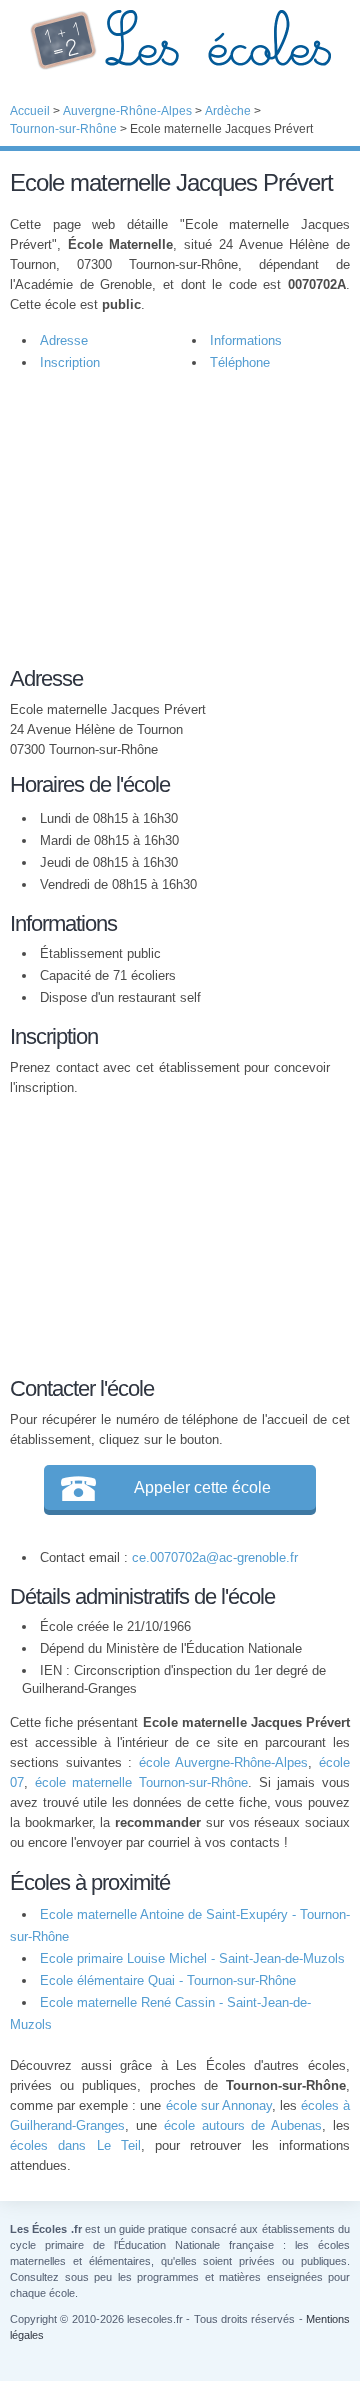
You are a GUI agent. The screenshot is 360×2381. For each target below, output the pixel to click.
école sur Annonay (219, 2105)
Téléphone (240, 362)
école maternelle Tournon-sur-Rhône (141, 1782)
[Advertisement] (170, 529)
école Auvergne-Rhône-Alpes (224, 1762)
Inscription (70, 362)
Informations (246, 340)
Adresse (64, 340)
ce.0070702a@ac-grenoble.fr (215, 1557)
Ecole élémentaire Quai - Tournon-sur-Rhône (168, 1980)
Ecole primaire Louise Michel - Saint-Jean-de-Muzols (192, 1958)
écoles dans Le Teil (75, 2145)
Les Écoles (180, 40)
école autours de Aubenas (243, 2125)
